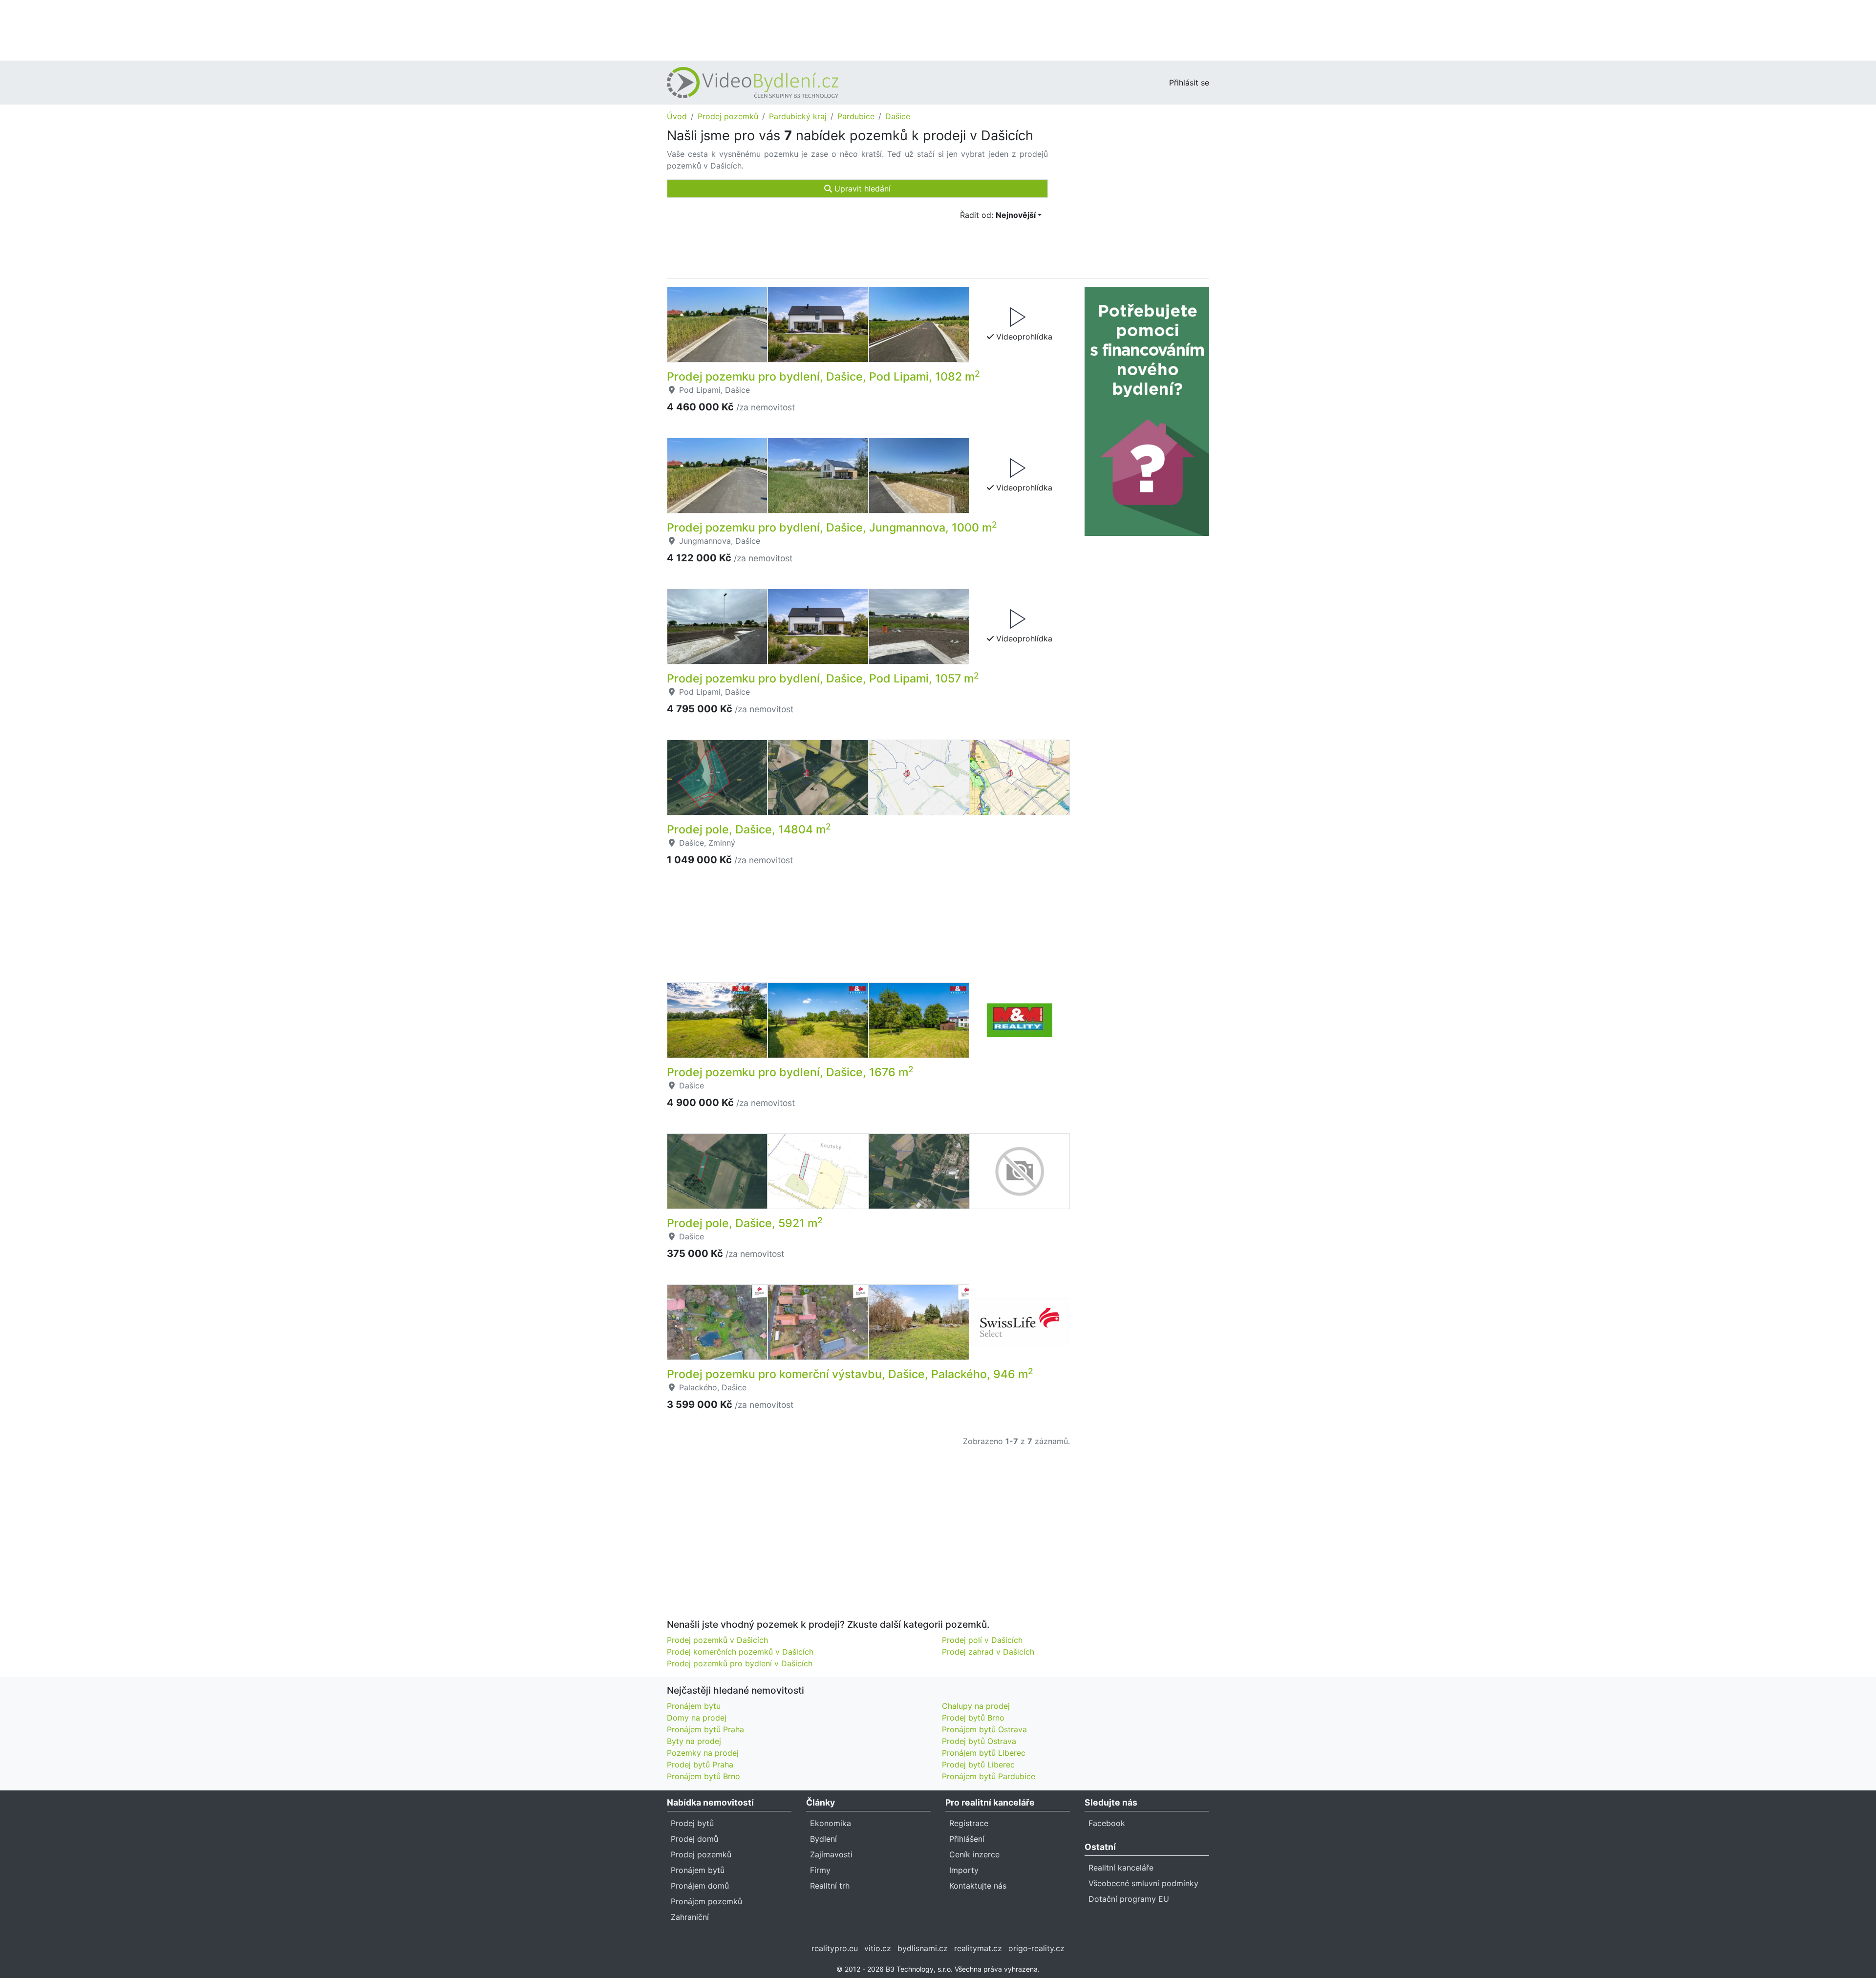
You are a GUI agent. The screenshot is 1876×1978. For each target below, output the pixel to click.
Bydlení (823, 1839)
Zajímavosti (831, 1854)
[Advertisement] (938, 29)
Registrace (969, 1823)
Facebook (1107, 1823)
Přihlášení (967, 1839)
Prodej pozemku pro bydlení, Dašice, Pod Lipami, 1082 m (823, 377)
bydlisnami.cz (923, 1948)
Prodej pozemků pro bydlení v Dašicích (740, 1663)
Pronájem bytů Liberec (984, 1753)
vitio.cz (878, 1948)
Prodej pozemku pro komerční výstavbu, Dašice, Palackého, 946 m (850, 1374)
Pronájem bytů (698, 1870)
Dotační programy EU (1129, 1899)
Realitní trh (830, 1886)
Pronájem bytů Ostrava (984, 1729)
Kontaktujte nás (978, 1886)
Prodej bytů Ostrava (979, 1741)
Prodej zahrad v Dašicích (988, 1652)
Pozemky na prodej (703, 1753)
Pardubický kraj (798, 116)
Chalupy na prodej (976, 1706)
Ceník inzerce (974, 1854)
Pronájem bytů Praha (705, 1729)
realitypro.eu (835, 1948)
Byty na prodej (694, 1741)
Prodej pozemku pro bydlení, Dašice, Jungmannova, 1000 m (832, 528)
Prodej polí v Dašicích (982, 1640)
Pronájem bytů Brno (703, 1776)
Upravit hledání (861, 189)
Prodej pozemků (728, 116)
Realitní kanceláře (1121, 1868)
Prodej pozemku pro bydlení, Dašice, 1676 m (790, 1072)
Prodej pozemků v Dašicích (717, 1640)
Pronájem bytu (694, 1706)
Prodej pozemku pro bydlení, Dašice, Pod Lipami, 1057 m (823, 679)
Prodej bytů (692, 1823)
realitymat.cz (978, 1948)
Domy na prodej (697, 1718)
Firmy (820, 1870)
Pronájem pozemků (706, 1901)
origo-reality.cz (1036, 1948)
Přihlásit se (1189, 83)
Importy (964, 1870)
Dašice (898, 116)
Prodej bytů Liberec (978, 1765)
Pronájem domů (700, 1886)
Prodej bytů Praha (700, 1765)
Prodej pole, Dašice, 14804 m (749, 829)
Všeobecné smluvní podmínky (1143, 1883)
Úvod (677, 116)
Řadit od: (998, 215)
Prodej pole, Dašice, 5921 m (745, 1223)
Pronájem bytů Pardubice (989, 1776)
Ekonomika (831, 1823)
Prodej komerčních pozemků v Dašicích (740, 1652)
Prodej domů (694, 1839)
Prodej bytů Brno (973, 1718)
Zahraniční (690, 1917)
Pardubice (856, 116)
